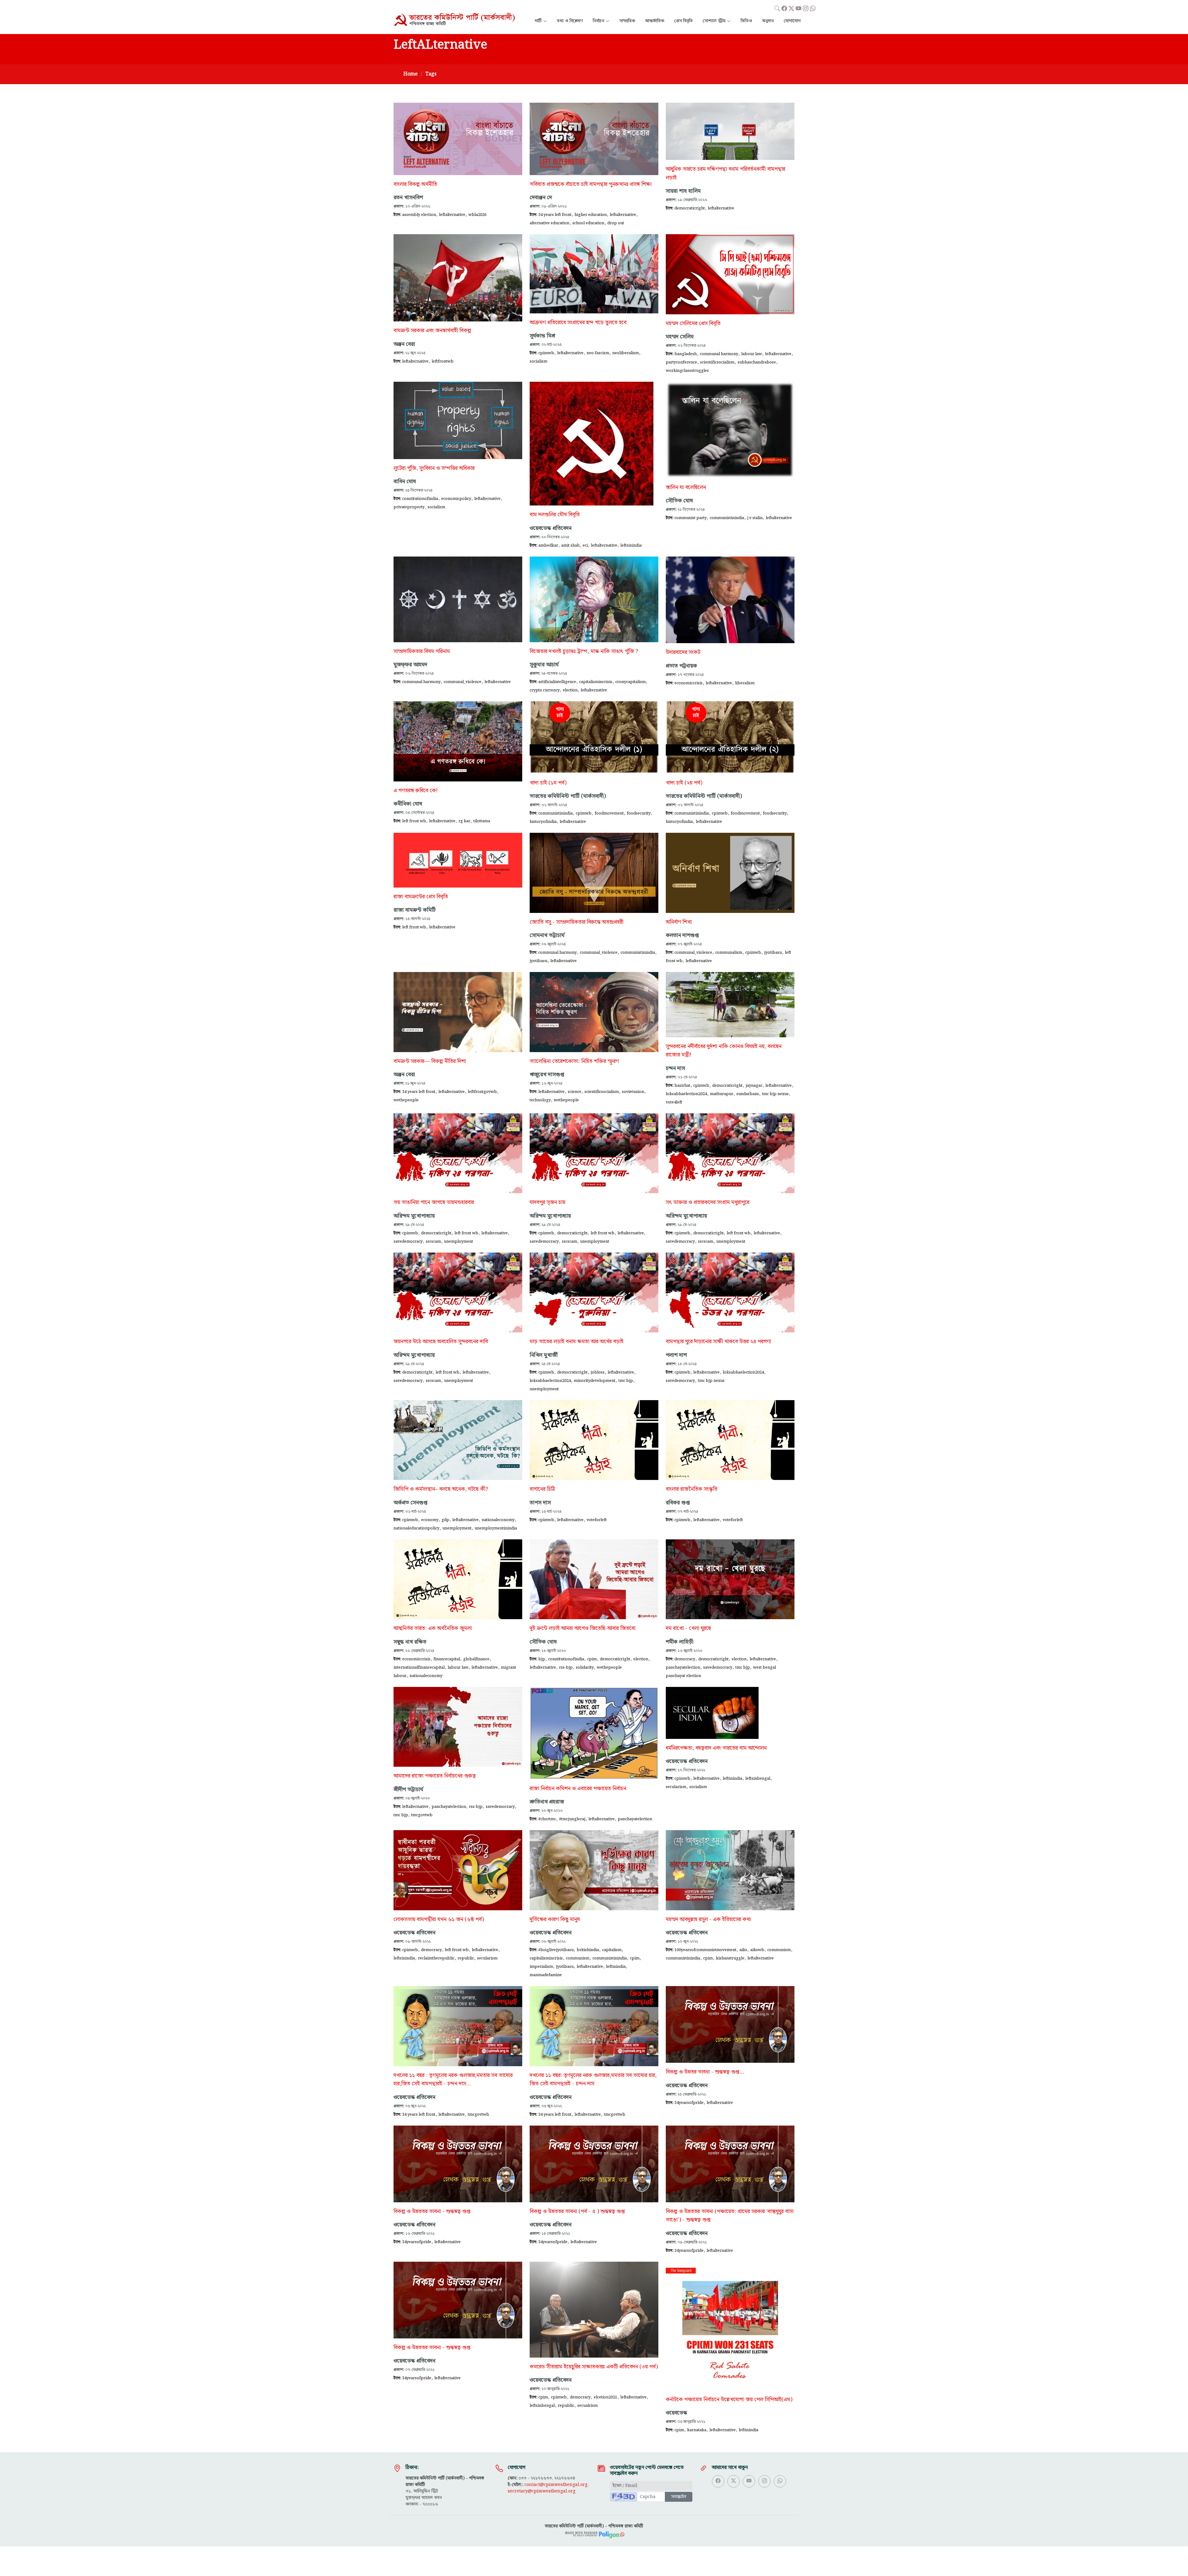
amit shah (570, 545)
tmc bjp (626, 1381)
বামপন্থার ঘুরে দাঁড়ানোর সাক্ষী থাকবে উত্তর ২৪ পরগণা (718, 1342)
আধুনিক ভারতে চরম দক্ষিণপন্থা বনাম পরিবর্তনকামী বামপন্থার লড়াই (725, 173)
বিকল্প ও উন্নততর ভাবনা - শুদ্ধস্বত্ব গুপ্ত (432, 2212)
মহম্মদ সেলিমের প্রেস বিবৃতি (693, 324)
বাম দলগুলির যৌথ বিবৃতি (555, 515)
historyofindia (543, 822)
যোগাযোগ (792, 21)
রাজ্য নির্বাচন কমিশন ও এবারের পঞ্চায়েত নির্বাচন (578, 1789)
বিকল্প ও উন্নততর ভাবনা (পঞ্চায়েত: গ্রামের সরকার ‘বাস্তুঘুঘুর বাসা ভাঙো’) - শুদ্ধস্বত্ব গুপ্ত (730, 2216)
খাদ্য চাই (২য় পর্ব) (684, 783)
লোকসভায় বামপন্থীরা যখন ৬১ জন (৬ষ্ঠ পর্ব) (439, 1920)
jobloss (598, 1372)
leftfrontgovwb (482, 1092)
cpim (592, 1659)
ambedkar (548, 545)
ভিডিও (746, 21)
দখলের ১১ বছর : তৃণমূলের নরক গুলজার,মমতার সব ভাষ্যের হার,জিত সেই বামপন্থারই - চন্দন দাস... (453, 2080)
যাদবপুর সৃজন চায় (547, 1202)
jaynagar (754, 1086)
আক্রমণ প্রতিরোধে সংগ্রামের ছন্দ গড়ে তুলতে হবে (578, 323)
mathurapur (722, 1094)
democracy (685, 1659)
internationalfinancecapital (419, 1667)
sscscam (433, 1241)
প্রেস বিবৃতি (683, 21)
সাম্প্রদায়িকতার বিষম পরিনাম (422, 652)
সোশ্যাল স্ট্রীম (714, 21)
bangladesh (686, 354)
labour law (752, 354)
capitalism (612, 1950)
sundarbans (748, 1094)
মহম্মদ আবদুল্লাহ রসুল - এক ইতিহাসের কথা (708, 1920)
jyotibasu (538, 961)
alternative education (549, 223)
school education (588, 223)
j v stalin (755, 518)
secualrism (588, 2406)
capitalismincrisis (596, 682)
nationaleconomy (498, 1520)
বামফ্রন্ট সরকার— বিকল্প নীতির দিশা (430, 1061)
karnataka (697, 2430)
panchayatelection (683, 1667)
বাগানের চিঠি (542, 1489)
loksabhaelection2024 (686, 1094)
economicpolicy (456, 499)
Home (411, 74)
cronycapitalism (631, 682)
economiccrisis (689, 683)
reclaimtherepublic (436, 1958)
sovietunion (633, 1092)
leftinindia (732, 1778)
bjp (542, 1659)
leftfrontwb (443, 361)
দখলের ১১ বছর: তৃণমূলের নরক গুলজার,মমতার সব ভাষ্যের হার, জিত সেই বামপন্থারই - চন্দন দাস (593, 2080)
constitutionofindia (420, 499)
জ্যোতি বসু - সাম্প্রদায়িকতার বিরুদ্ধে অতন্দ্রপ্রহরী (577, 922)
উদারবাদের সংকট (683, 652)
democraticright (690, 208)
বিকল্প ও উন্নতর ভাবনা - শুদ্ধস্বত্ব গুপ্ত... (705, 2072)
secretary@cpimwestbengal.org (542, 2491)
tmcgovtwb (422, 1815)
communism (578, 1958)
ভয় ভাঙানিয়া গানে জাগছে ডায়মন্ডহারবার (434, 1202)
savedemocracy (408, 1241)
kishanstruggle (730, 1958)
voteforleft (597, 1520)
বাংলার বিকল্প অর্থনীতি (415, 184)
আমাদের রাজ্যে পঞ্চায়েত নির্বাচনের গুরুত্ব (435, 1776)
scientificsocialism (717, 362)
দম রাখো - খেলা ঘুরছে (688, 1628)
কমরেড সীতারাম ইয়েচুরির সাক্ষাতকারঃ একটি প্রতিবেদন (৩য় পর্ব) (594, 2367)
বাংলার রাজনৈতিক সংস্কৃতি (692, 1489)
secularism (676, 1787)
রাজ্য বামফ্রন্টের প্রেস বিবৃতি (421, 897)
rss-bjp (566, 1667)
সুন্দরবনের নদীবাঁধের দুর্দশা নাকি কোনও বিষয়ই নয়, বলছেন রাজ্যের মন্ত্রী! (724, 1051)
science (575, 1092)
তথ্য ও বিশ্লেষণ (570, 21)
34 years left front (555, 215)
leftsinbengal (758, 1778)
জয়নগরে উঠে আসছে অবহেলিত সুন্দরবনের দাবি (441, 1342)
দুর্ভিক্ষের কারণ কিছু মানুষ (555, 1920)
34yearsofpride (689, 2103)
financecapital (447, 1659)
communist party (691, 518)
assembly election (419, 215)
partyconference (681, 362)
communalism (729, 953)
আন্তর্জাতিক (655, 21)
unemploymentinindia (496, 1528)
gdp (445, 1520)
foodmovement (609, 813)
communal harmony (719, 354)
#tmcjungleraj (572, 1819)
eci (585, 545)
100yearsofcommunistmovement (705, 1950)
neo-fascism (598, 353)
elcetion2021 (605, 2397)
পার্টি (538, 21)
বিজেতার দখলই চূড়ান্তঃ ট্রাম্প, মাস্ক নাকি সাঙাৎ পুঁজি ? (584, 652)
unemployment (458, 1241)
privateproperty (409, 507)
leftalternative (452, 215)
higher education (591, 215)
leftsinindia (631, 545)
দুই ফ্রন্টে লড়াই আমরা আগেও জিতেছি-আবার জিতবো (583, 1628)
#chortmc (547, 1819)
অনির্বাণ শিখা (679, 922)
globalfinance (476, 1659)
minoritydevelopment (595, 1381)
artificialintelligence (557, 682)
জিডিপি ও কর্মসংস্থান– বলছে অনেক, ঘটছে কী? (441, 1489)
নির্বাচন (598, 21)
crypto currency (545, 690)
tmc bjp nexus (775, 1094)
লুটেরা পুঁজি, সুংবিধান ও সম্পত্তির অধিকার (434, 468)
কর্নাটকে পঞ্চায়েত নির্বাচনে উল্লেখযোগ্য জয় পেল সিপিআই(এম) (729, 2400)
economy (430, 1520)
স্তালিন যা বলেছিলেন (686, 488)
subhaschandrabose (757, 362)
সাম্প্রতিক (627, 21)
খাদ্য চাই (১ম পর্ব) (548, 783)
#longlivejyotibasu (556, 1950)
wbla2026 (478, 215)
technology (540, 1100)
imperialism (541, 1967)
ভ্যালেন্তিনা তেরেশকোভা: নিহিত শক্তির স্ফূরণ (574, 1061)
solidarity (585, 1667)
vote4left (674, 1102)
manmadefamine (546, 1975)
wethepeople (406, 1100)
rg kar (464, 821)
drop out (616, 223)
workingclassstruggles (687, 371)
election (570, 690)
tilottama (482, 821)
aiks (743, 1950)
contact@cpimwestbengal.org (556, 2485)
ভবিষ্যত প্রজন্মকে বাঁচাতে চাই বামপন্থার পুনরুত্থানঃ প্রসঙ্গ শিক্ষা (591, 184)
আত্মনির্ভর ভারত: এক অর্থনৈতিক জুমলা (433, 1628)
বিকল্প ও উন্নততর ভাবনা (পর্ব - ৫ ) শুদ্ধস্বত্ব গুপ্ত (577, 2212)
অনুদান (768, 21)
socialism (538, 361)
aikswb (757, 1950)
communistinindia (727, 518)
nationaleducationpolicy (416, 1528)
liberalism (745, 683)
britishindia (588, 1950)
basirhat (682, 1086)
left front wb (414, 821)
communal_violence (463, 682)
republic (466, 1958)
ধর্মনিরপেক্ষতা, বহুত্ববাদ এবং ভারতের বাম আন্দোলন (716, 1748)
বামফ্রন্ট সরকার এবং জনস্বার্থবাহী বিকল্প (432, 331)
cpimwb (546, 353)
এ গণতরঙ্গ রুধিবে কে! (416, 791)
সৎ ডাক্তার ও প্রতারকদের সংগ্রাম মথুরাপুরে (708, 1202)
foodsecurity (639, 813)
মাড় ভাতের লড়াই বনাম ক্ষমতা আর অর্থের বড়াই (577, 1342)
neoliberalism (626, 353)
